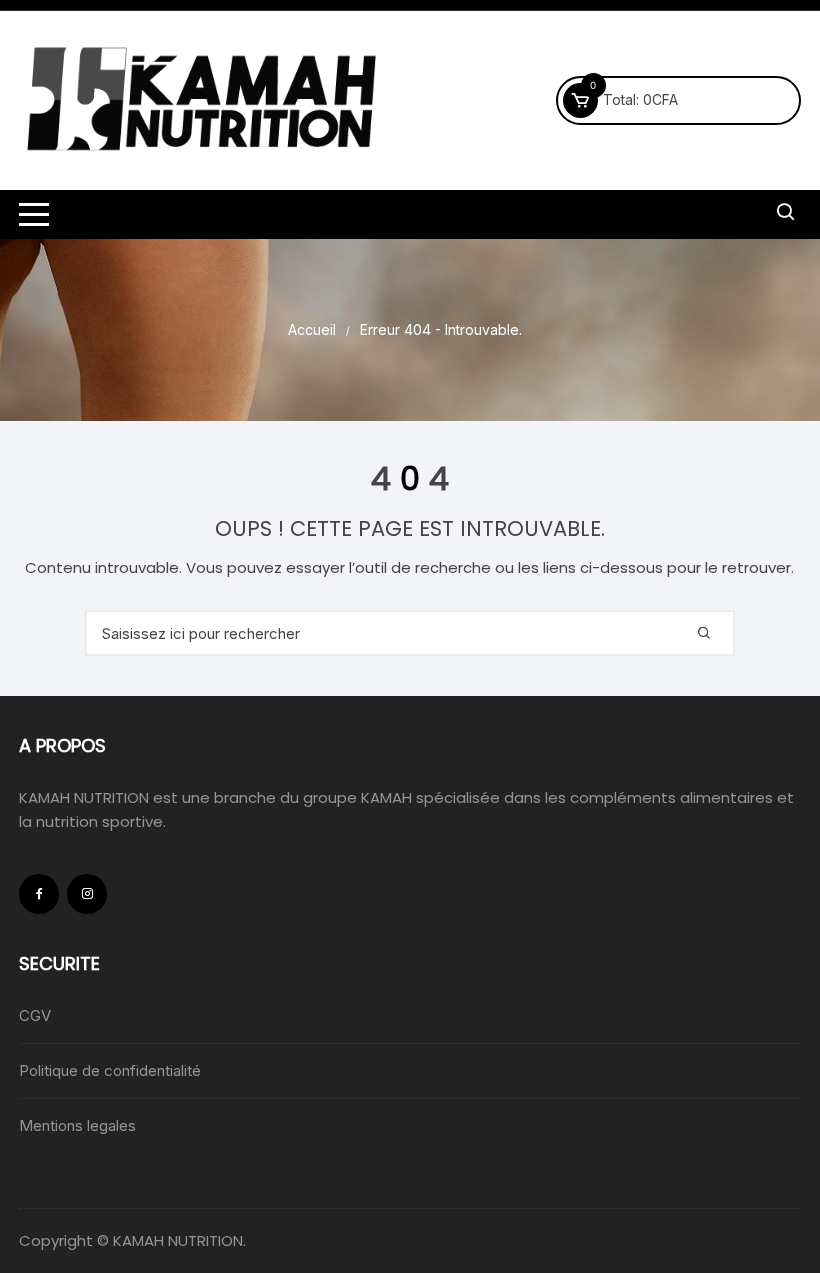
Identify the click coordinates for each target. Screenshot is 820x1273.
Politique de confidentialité (110, 1070)
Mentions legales (77, 1125)
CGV (35, 1015)
